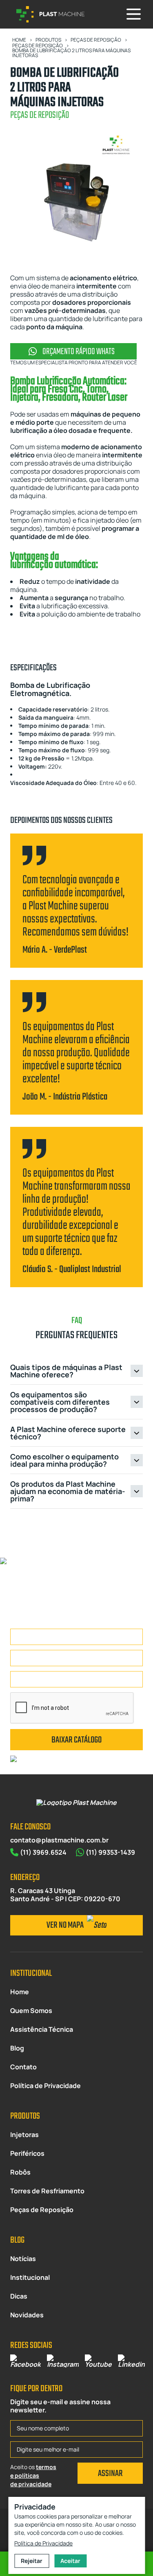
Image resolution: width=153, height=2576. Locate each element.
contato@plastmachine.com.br (59, 1840)
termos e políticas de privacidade (33, 2475)
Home (20, 1992)
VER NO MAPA (66, 1925)
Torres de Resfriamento (47, 2191)
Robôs (20, 2172)
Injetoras (24, 2135)
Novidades (27, 2315)
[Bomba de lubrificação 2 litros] (76, 194)
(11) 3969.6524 (43, 1852)
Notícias (23, 2259)
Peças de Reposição (42, 2210)
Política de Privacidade (45, 2086)
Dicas (19, 2296)
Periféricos (27, 2153)
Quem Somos (31, 2011)
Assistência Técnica (42, 2029)
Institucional (30, 2277)
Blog (17, 2048)
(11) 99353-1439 (110, 1852)
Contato (23, 2067)
